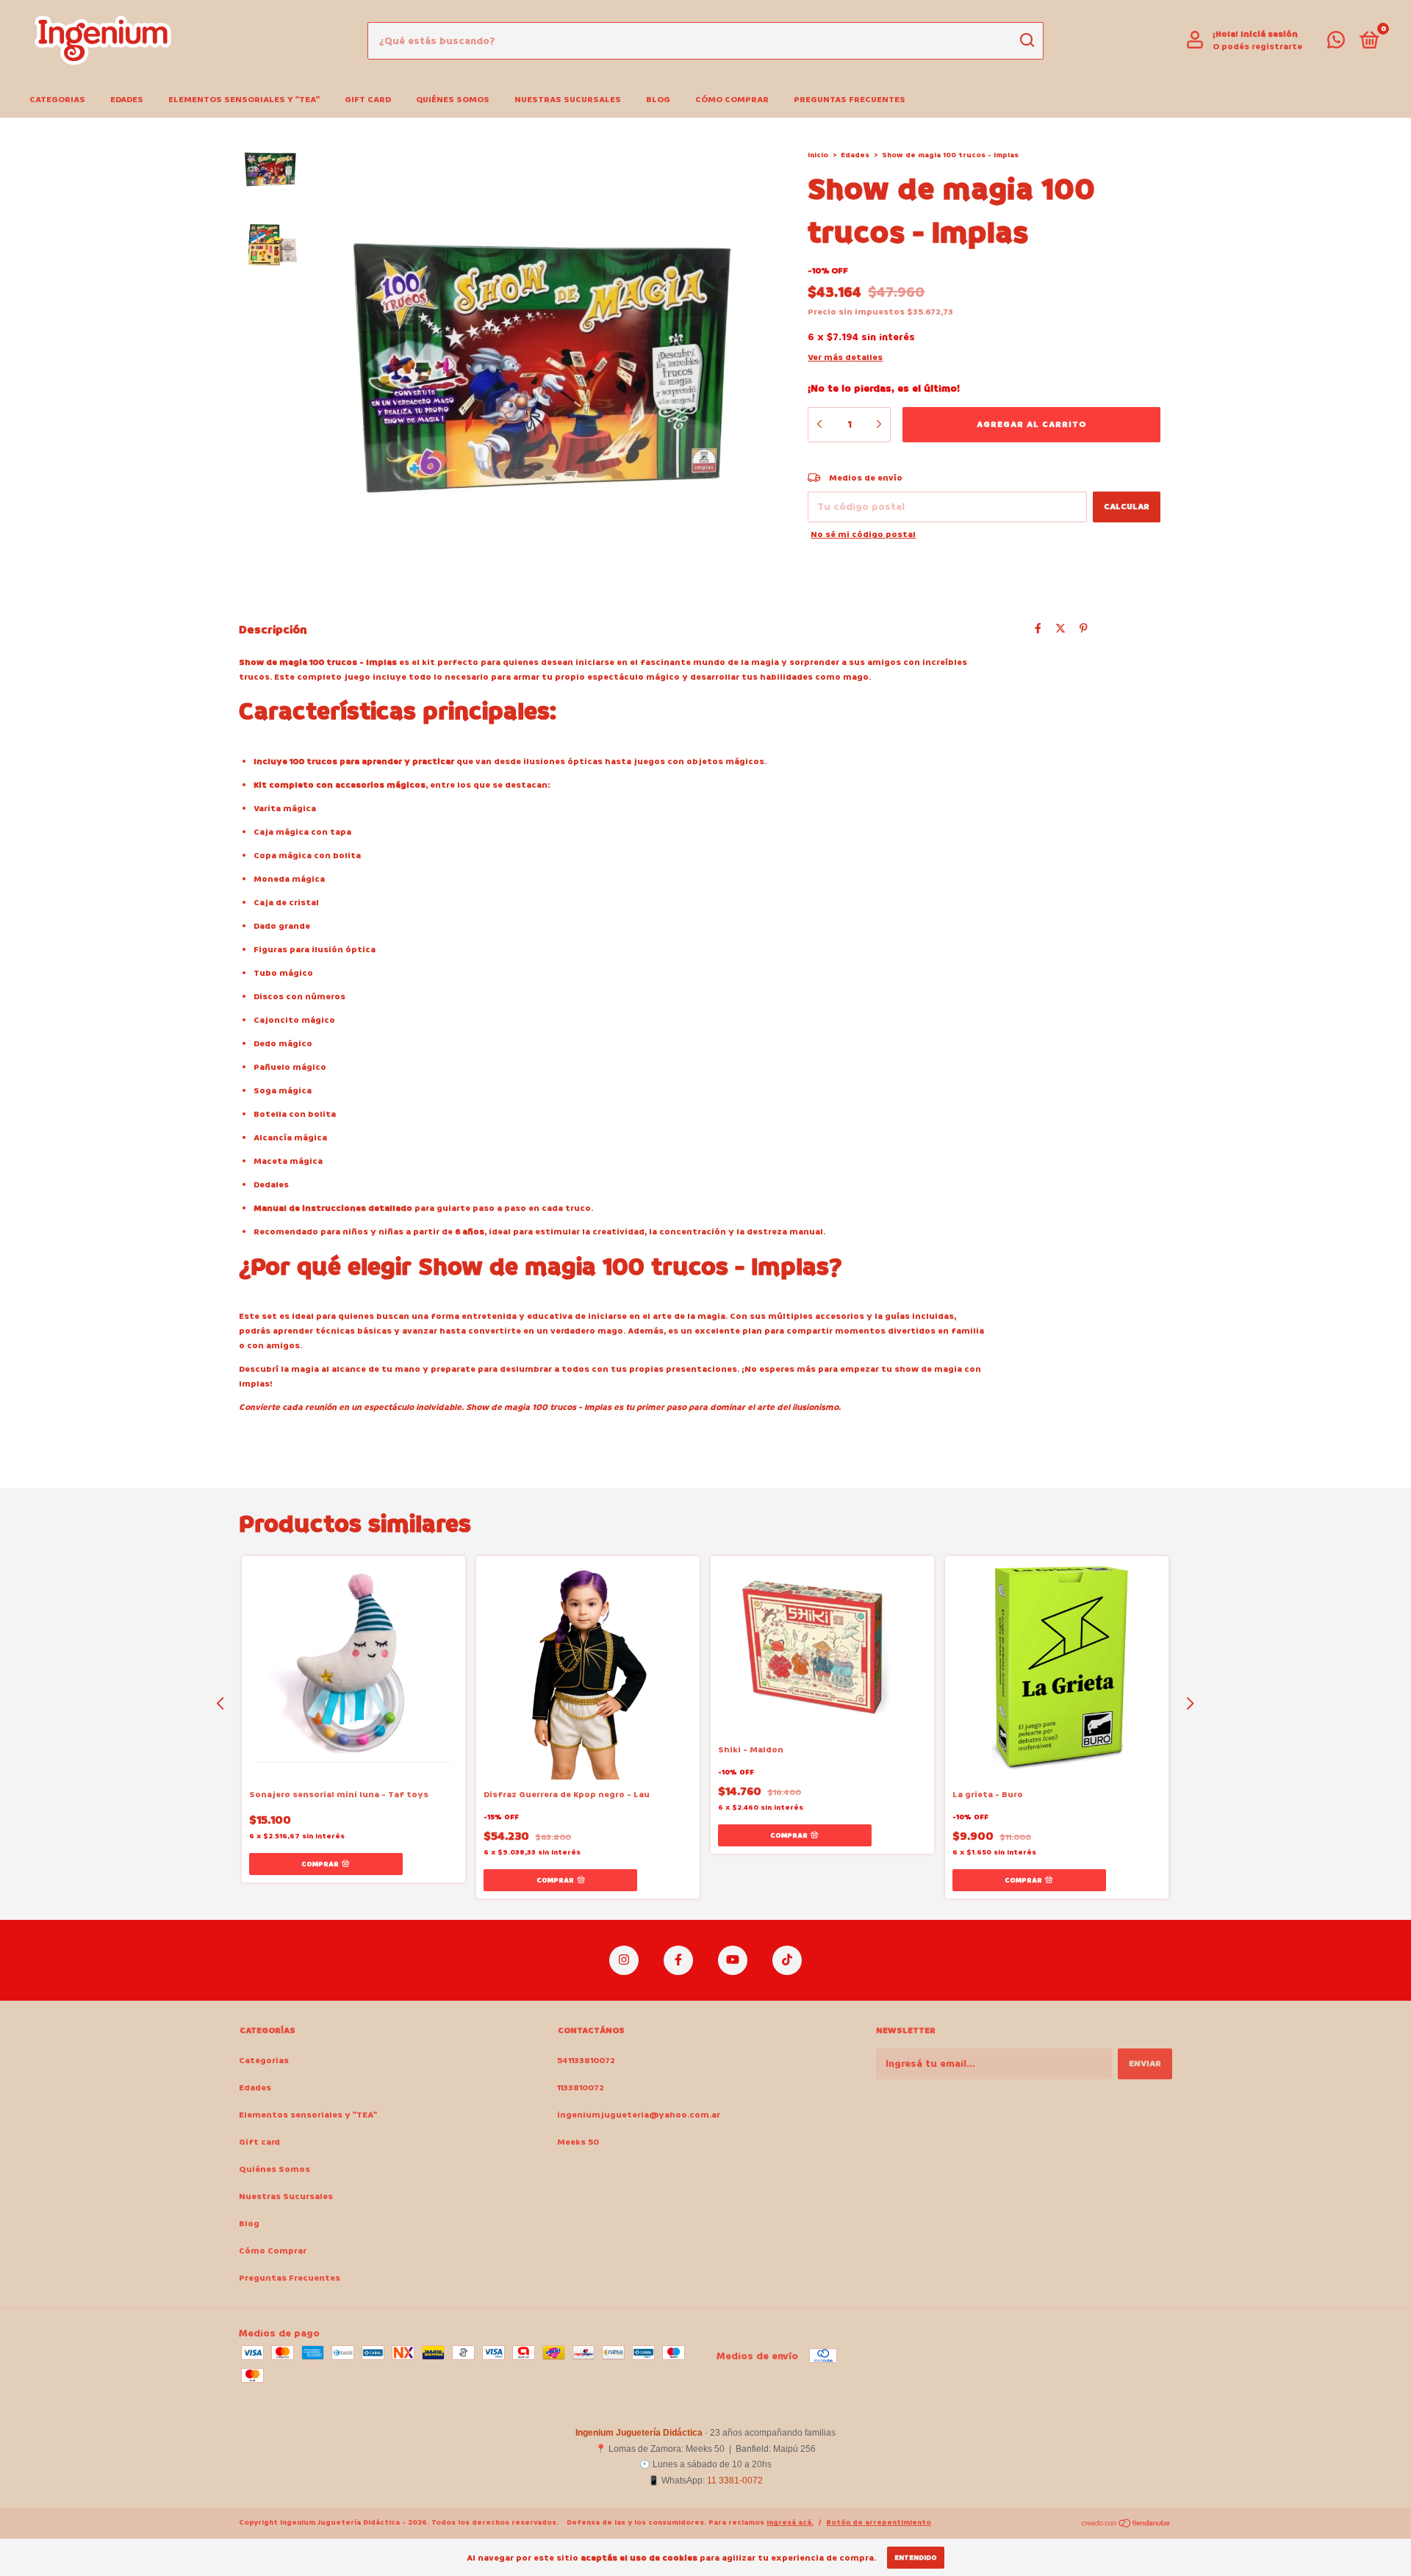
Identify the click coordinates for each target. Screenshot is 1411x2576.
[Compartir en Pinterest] (1084, 629)
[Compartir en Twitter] (1060, 629)
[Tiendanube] (1126, 2524)
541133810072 (586, 2061)
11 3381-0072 (735, 2480)
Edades (127, 100)
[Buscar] (1026, 40)
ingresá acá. (790, 2522)
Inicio (818, 155)
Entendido (916, 2558)
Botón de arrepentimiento (879, 2522)
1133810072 (581, 2088)
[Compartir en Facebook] (1038, 629)
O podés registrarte (1257, 47)
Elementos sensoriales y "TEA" (244, 100)
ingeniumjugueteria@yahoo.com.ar (639, 2115)
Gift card (368, 100)
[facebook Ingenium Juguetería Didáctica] (678, 1960)
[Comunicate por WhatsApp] (1336, 44)
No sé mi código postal (863, 535)
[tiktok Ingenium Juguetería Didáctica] (787, 1960)
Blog (658, 100)
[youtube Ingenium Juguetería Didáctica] (733, 1960)
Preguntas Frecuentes (850, 100)
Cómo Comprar (732, 100)
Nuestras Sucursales (568, 100)
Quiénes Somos (453, 100)
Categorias (57, 100)
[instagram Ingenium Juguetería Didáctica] (624, 1960)
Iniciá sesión (1269, 34)
